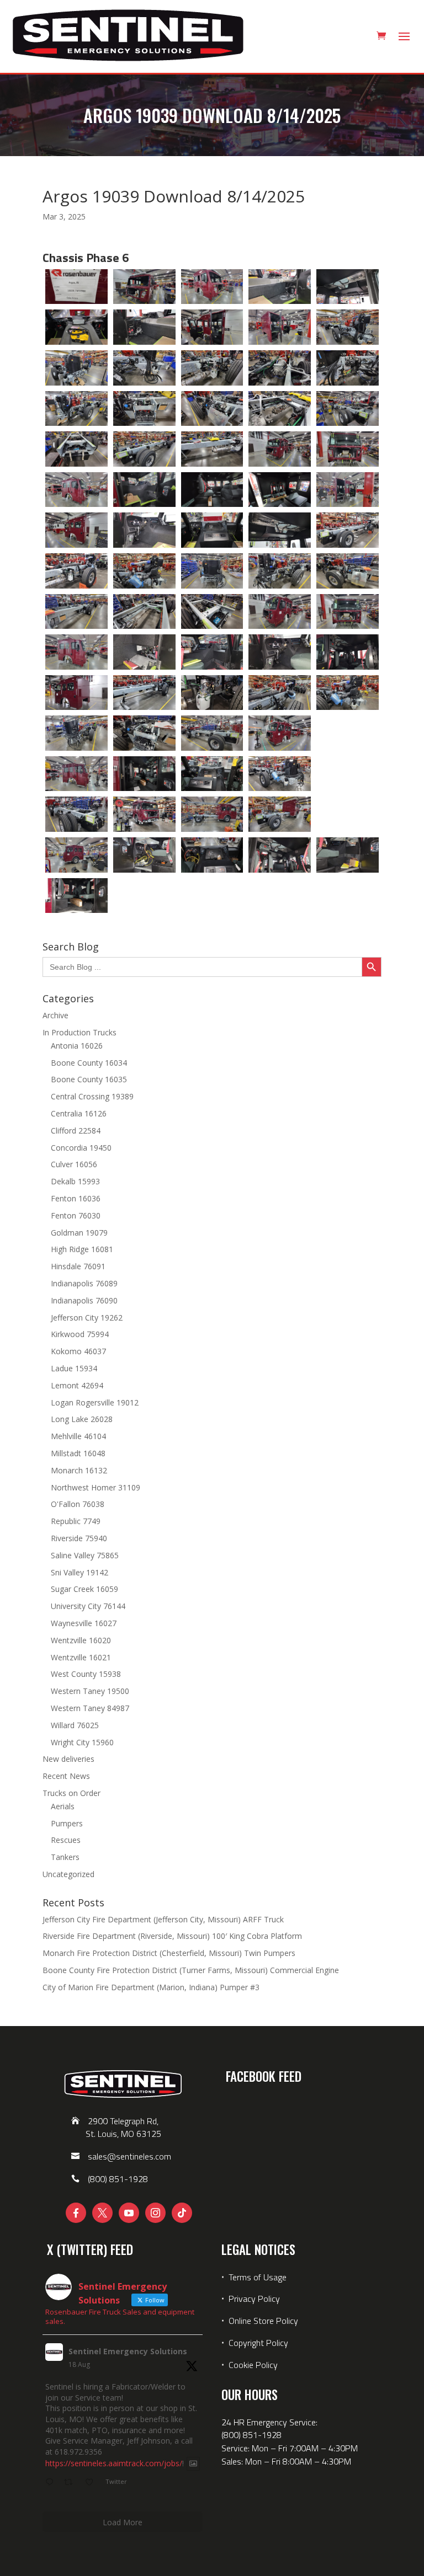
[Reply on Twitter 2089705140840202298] (52, 2483)
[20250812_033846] (348, 733)
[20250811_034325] (76, 733)
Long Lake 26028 (82, 1419)
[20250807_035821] (144, 368)
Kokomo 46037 (78, 1351)
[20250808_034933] (76, 530)
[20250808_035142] (212, 571)
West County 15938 (86, 1674)
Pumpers (67, 1823)
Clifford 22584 (76, 1131)
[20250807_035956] (212, 449)
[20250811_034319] (348, 693)
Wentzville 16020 (81, 1640)
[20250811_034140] (212, 652)
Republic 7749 (76, 1521)
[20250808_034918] (348, 490)
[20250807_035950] (144, 449)
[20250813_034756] (348, 814)
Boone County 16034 (89, 1063)
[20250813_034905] (348, 855)
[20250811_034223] (76, 693)
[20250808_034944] (144, 530)
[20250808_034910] (280, 490)
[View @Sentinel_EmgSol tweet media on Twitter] (193, 2463)
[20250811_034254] (144, 693)
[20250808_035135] (144, 571)
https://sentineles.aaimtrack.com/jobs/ (114, 2464)
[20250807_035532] (76, 287)
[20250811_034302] (212, 693)
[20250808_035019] (280, 530)
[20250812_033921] (212, 774)
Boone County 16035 (89, 1079)
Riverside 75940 (79, 1538)
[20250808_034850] (144, 490)
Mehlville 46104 (78, 1436)
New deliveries (68, 1759)
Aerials (63, 1806)
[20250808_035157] (348, 571)
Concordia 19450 (81, 1148)
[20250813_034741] (212, 814)
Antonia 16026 (77, 1046)
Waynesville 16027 (84, 1623)
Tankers (65, 1857)
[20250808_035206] (144, 612)
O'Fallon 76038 (78, 1504)
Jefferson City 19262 (87, 1318)
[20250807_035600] (280, 287)
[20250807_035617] (348, 287)
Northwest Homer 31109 (96, 1487)
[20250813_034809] (76, 855)
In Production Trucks (79, 1032)
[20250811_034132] (144, 652)
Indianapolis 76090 (84, 1300)
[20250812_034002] (280, 774)
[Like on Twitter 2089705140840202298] (92, 2483)
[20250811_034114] (76, 652)
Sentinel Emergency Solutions (128, 2351)
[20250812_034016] (348, 774)
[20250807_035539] (144, 287)
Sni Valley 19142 (79, 1572)
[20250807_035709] (280, 327)
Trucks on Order (71, 1793)
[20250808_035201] (76, 612)
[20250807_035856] (144, 409)
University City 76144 (88, 1606)
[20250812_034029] (76, 814)
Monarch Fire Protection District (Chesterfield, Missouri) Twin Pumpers (169, 1953)
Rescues (66, 1840)
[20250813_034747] (280, 814)
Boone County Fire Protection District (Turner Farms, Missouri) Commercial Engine (191, 1970)
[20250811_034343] (212, 733)
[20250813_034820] (144, 855)
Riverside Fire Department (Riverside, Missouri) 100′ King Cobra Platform (172, 1936)
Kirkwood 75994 (80, 1334)
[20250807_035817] (76, 368)
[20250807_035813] (348, 327)
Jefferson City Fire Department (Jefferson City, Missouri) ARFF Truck (163, 1919)
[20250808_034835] (348, 449)
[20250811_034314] (280, 693)
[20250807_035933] (76, 449)
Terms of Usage (256, 2277)
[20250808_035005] (212, 530)
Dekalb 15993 (75, 1181)
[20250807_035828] (212, 368)
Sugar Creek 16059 (84, 1589)
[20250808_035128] (76, 571)
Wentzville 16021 (81, 1657)
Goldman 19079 (79, 1233)
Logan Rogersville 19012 (95, 1402)
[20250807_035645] (144, 327)
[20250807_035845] (348, 368)
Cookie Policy (253, 2365)
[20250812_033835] (280, 733)
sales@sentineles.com (129, 2156)
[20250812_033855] (76, 774)
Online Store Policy (263, 2321)
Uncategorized (68, 1874)
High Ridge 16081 (82, 1249)
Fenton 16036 (76, 1198)
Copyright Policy (258, 2343)
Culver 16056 (74, 1164)
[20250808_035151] (280, 571)
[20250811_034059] (280, 612)
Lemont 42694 (77, 1385)
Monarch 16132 (79, 1470)
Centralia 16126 (79, 1113)
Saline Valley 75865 (85, 1555)
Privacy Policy (254, 2299)
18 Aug (79, 2364)
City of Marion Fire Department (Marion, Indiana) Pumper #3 (151, 1987)
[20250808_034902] (212, 490)
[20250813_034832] (212, 855)
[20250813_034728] (144, 814)
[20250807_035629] (76, 327)
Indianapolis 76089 (84, 1283)
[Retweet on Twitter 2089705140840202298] (71, 2483)
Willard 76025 (75, 1725)
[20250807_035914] (280, 409)
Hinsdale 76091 (78, 1266)
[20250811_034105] (348, 612)
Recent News (66, 1776)
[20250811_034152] (280, 652)
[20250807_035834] (280, 368)
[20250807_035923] (348, 409)
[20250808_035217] (212, 612)
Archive (55, 1015)
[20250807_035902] (212, 409)
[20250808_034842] (76, 490)
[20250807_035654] (212, 327)
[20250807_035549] (212, 287)
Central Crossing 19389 (92, 1096)
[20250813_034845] (280, 855)
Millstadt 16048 (78, 1453)
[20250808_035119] (348, 530)
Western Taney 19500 (90, 1691)
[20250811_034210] (348, 652)
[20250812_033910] (144, 774)
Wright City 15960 (82, 1742)
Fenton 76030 (76, 1215)
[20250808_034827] (280, 449)
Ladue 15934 (74, 1368)
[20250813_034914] (76, 896)
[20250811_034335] (144, 733)
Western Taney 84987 (90, 1708)
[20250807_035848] (76, 409)
